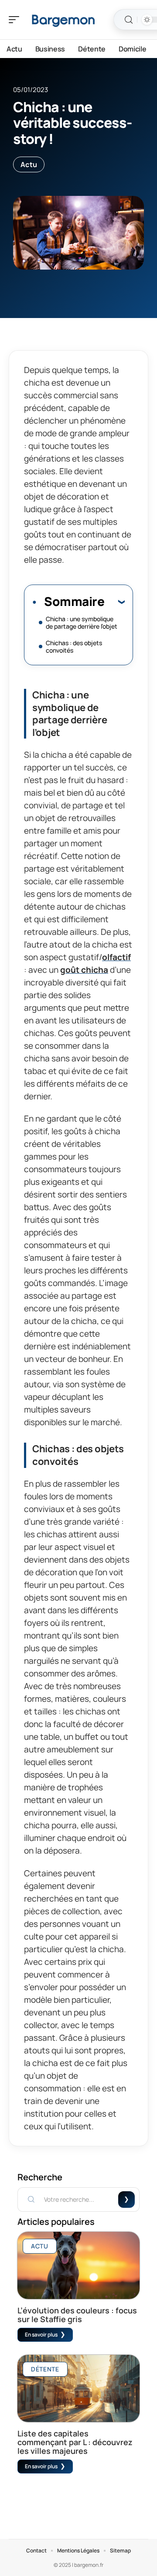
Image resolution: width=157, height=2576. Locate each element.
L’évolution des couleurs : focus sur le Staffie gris (77, 2315)
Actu (29, 164)
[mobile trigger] (16, 20)
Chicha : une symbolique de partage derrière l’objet (82, 623)
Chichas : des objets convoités (74, 647)
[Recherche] (129, 20)
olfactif (116, 957)
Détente (45, 2369)
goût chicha (84, 970)
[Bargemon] (63, 20)
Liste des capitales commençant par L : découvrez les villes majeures (75, 2442)
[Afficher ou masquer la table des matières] (114, 602)
